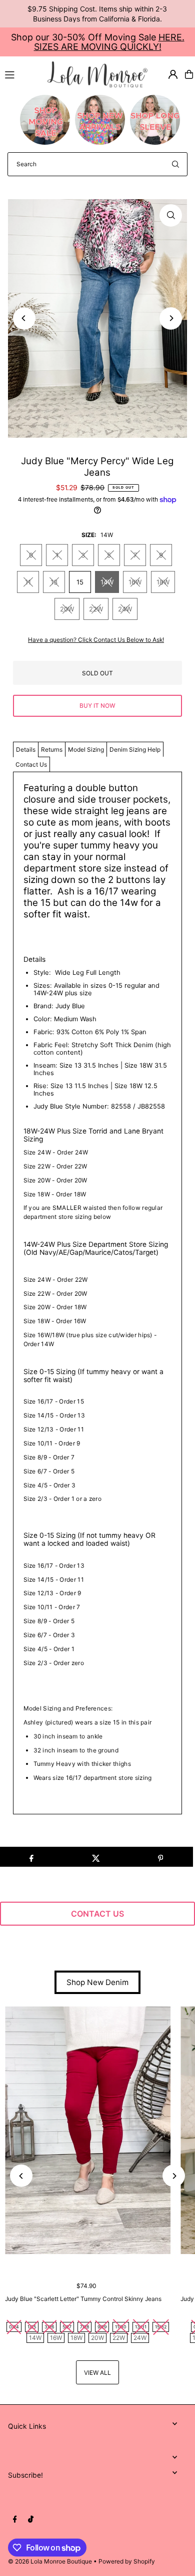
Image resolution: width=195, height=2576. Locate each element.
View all (97, 2373)
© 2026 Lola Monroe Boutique (50, 2561)
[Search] (175, 164)
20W (67, 609)
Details (26, 749)
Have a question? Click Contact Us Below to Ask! (96, 640)
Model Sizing (86, 749)
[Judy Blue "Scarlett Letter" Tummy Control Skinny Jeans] (88, 2131)
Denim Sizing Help (135, 749)
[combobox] (97, 164)
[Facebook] (15, 2520)
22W (96, 609)
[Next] (171, 318)
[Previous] (24, 318)
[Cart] (189, 74)
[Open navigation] (22, 74)
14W (107, 582)
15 (80, 582)
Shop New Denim (97, 1982)
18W (163, 582)
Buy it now (97, 706)
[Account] (173, 74)
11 (28, 582)
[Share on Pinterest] (160, 1857)
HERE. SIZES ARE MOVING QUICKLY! (109, 42)
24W (125, 609)
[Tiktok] (31, 2520)
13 (54, 582)
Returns (52, 749)
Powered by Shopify (127, 2561)
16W (135, 582)
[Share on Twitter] (96, 1857)
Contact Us (31, 764)
